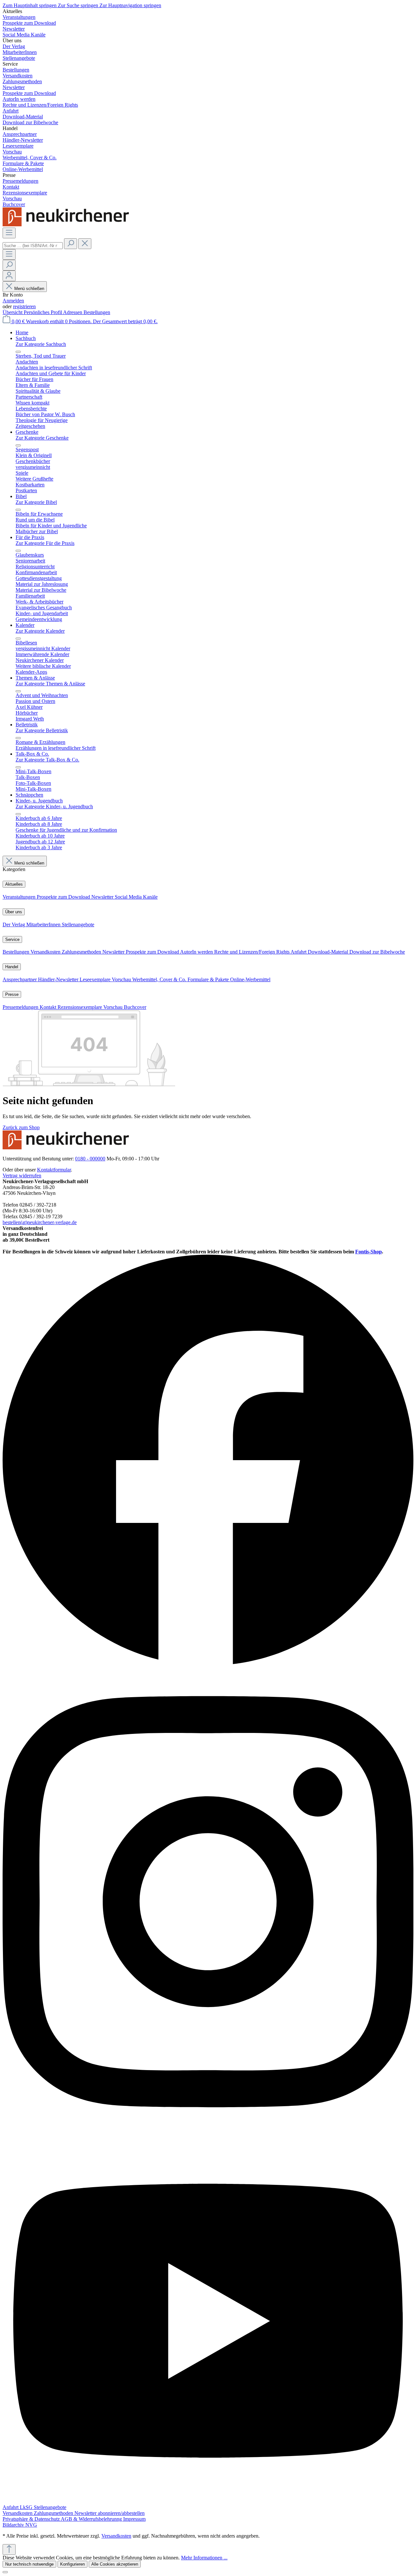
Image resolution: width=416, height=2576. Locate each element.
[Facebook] (208, 1664)
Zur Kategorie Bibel (36, 502)
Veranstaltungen (20, 897)
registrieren (24, 306)
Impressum (134, 2519)
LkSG (27, 2507)
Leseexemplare (96, 979)
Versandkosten (46, 952)
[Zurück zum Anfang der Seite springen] (9, 2550)
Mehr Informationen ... (204, 2558)
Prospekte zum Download (64, 897)
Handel (12, 967)
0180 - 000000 (90, 1159)
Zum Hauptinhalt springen (30, 5)
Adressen (73, 312)
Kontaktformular (54, 1170)
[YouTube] (208, 2501)
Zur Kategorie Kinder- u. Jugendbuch (54, 806)
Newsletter (103, 897)
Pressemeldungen (21, 1007)
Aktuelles (14, 884)
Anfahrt (299, 952)
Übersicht (13, 312)
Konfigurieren (72, 2564)
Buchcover (135, 1007)
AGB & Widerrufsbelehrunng (92, 2519)
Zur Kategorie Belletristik (42, 730)
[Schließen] (5, 2572)
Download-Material (329, 952)
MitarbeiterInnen (44, 925)
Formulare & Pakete (209, 979)
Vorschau (122, 979)
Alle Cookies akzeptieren (115, 2564)
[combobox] (33, 246)
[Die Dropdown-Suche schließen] (85, 244)
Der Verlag (14, 925)
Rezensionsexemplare (80, 1007)
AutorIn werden (197, 952)
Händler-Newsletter (59, 979)
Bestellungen (97, 312)
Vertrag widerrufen (22, 1176)
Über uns (14, 912)
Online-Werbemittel (250, 979)
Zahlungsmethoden (82, 952)
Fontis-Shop (369, 1252)
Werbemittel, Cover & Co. (160, 979)
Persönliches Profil (43, 312)
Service (12, 939)
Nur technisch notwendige (29, 2564)
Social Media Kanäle (136, 897)
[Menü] (9, 233)
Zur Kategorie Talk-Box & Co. (47, 760)
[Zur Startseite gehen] (68, 225)
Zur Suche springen (79, 5)
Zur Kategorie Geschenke (42, 438)
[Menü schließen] (18, 352)
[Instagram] (208, 2135)
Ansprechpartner (20, 979)
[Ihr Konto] (9, 276)
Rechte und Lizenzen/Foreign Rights (252, 952)
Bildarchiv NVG (20, 2525)
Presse (12, 994)
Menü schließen (29, 289)
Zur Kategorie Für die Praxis (45, 543)
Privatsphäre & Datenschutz (32, 2519)
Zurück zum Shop (21, 1127)
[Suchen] (71, 244)
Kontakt (49, 1007)
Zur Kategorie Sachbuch (41, 344)
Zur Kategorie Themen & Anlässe (50, 684)
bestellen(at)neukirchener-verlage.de (40, 1222)
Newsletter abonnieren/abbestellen (110, 2513)
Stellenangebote (78, 925)
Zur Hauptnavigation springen (130, 5)
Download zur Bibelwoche (377, 952)
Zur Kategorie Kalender (40, 631)
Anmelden (13, 301)
